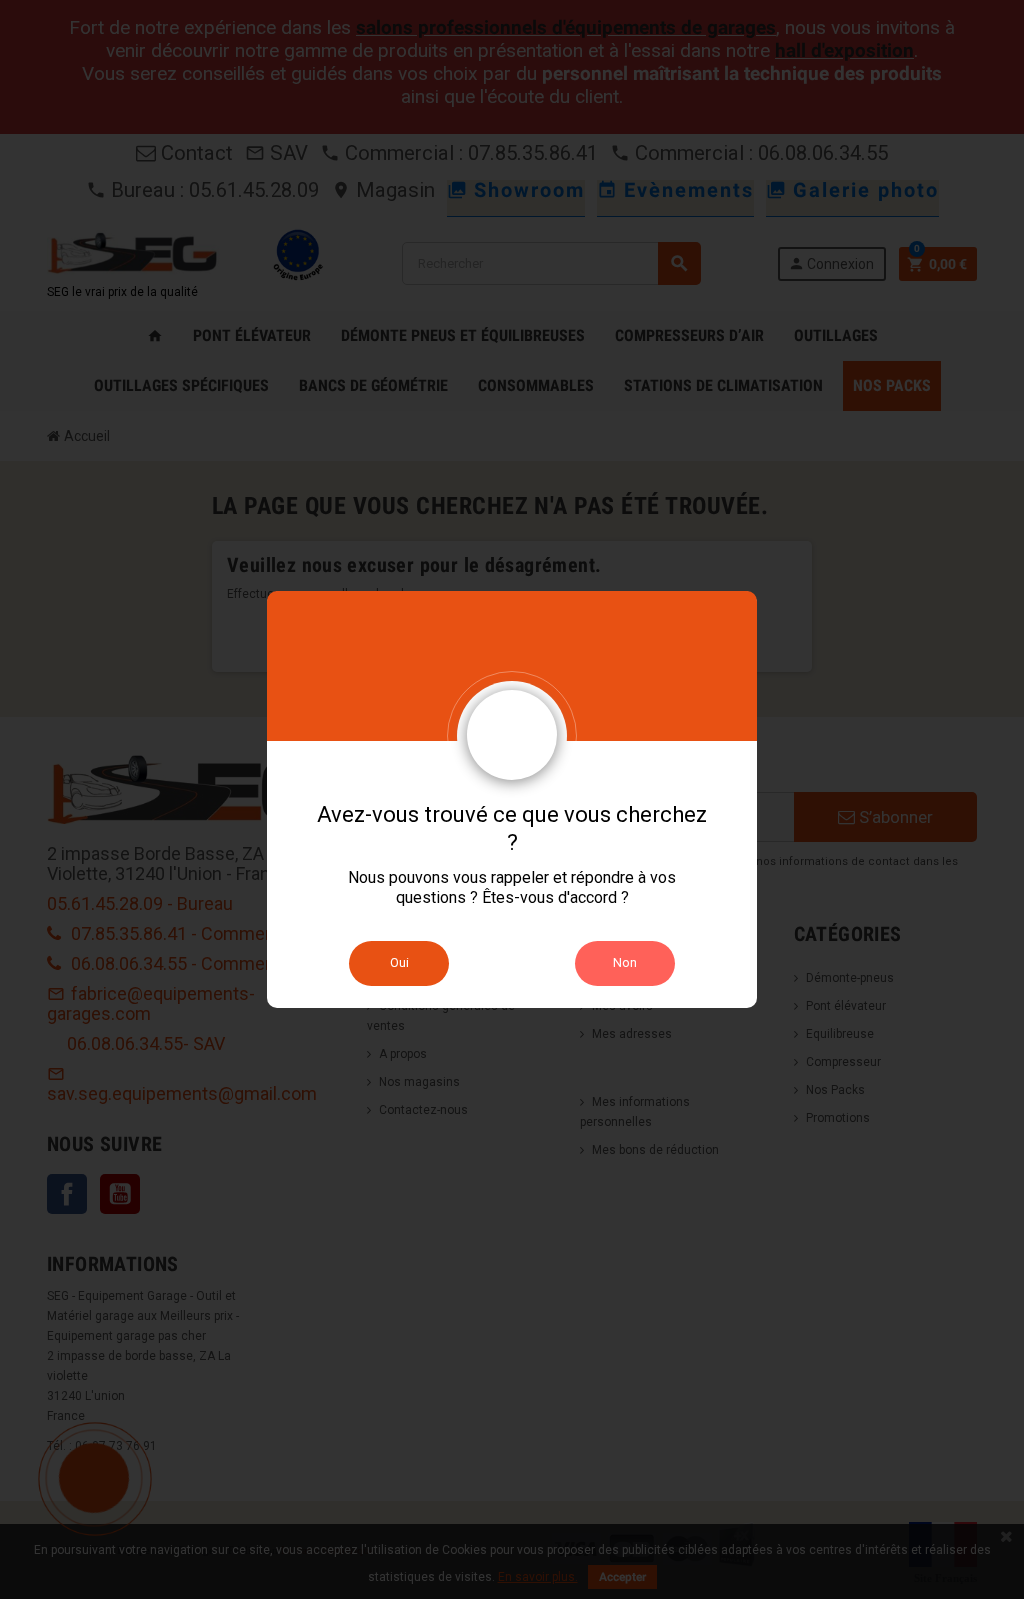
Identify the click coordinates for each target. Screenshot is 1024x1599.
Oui (399, 962)
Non (625, 962)
